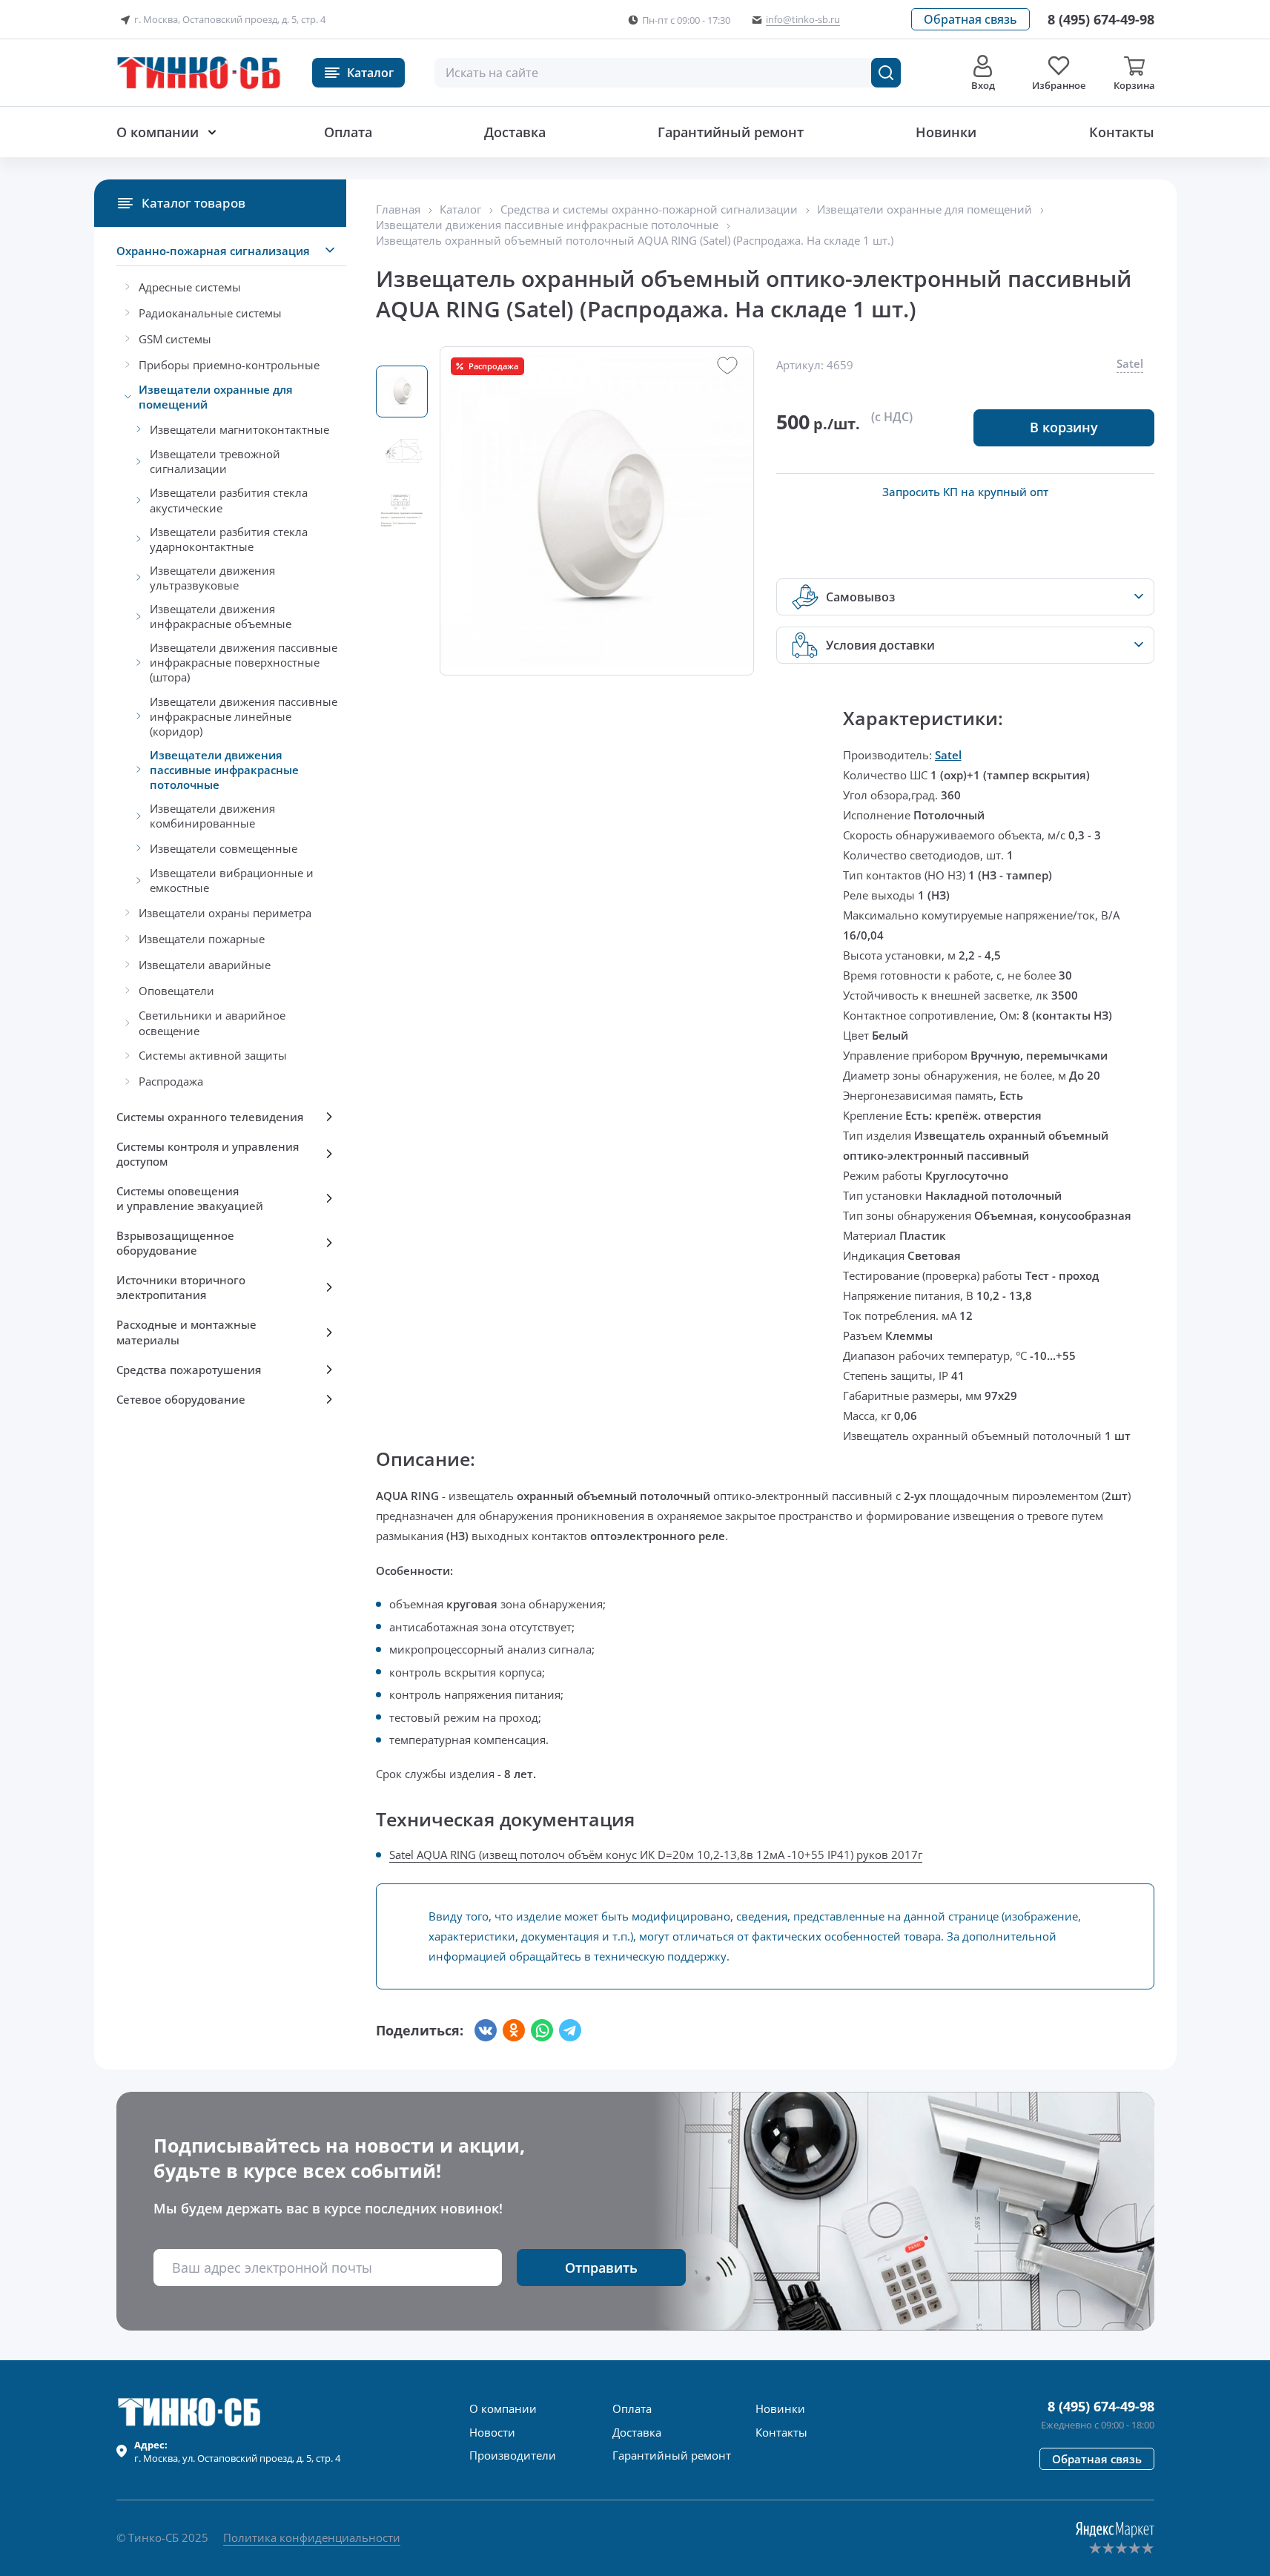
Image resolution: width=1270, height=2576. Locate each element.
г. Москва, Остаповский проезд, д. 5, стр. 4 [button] (230, 19)
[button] (970, 19)
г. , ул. (237, 2451)
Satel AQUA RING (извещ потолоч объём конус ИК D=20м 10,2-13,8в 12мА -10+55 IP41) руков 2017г (656, 1855)
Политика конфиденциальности (312, 2537)
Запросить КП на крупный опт (965, 492)
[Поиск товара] (886, 73)
